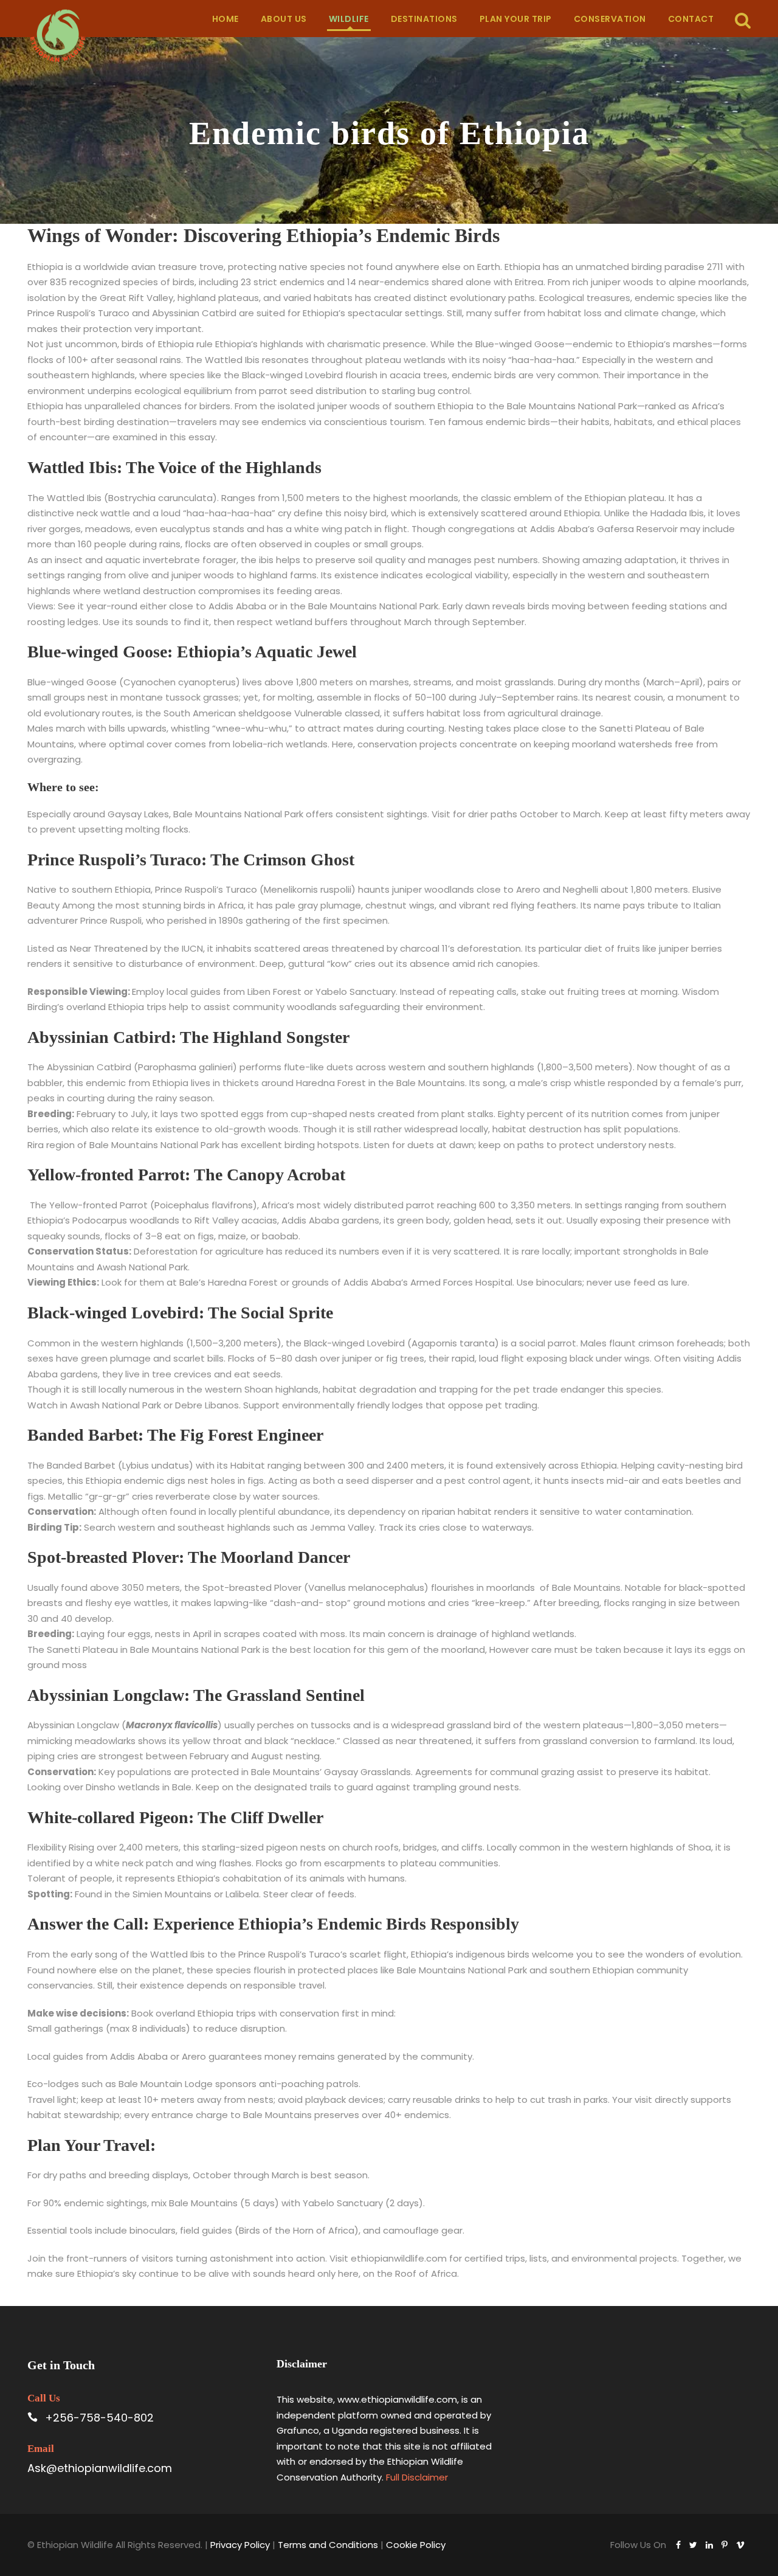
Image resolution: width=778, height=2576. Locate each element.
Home (225, 19)
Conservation (610, 19)
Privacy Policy (240, 2545)
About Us (284, 19)
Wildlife (349, 19)
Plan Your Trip (516, 19)
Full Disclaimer (417, 2477)
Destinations (424, 19)
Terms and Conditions (328, 2545)
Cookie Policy (416, 2545)
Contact (691, 19)
